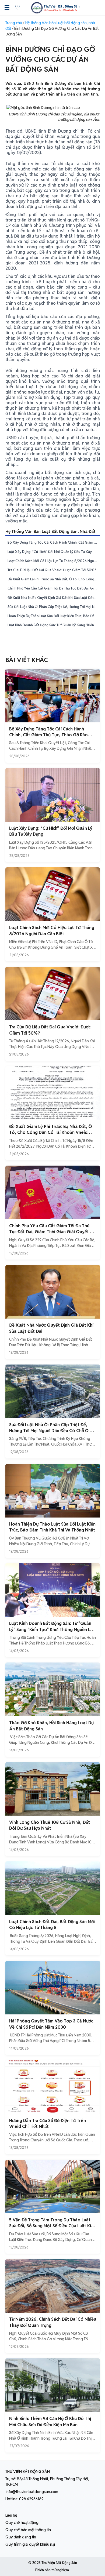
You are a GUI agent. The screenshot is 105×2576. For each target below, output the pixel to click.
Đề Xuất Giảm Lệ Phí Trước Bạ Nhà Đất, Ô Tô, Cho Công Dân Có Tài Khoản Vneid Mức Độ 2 (54, 579)
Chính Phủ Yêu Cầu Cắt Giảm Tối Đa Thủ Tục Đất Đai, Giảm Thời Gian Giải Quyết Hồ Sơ (54, 588)
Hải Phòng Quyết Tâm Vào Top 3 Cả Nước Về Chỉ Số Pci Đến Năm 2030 (51, 2024)
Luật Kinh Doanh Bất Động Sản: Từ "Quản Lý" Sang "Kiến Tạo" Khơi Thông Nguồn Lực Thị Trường (54, 625)
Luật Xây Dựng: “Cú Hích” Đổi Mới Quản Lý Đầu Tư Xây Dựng (54, 552)
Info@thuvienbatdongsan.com (32, 2492)
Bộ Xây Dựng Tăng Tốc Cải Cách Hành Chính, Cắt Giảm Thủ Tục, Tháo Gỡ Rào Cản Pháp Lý (54, 542)
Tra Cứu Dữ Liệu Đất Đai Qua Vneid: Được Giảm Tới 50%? (52, 570)
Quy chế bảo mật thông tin (28, 2530)
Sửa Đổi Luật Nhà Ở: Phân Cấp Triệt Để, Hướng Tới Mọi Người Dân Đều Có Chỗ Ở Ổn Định (54, 607)
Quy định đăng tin (21, 2537)
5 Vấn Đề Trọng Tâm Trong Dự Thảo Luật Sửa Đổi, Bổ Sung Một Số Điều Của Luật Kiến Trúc (52, 2226)
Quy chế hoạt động (22, 2523)
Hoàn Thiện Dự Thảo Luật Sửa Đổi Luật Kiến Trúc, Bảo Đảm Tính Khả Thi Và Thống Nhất (54, 616)
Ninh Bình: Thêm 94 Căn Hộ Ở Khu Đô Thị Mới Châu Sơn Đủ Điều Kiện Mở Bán (50, 2422)
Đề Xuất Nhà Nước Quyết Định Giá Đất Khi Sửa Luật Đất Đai (54, 598)
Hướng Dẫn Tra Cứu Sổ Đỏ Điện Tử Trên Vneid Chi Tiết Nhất (48, 2124)
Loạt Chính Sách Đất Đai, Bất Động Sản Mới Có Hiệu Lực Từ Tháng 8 (52, 1925)
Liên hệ (11, 2515)
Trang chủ (14, 23)
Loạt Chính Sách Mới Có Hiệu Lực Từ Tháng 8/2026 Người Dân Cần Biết (54, 561)
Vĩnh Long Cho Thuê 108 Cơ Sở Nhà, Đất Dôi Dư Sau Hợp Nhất (50, 1825)
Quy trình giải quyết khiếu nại (30, 2544)
